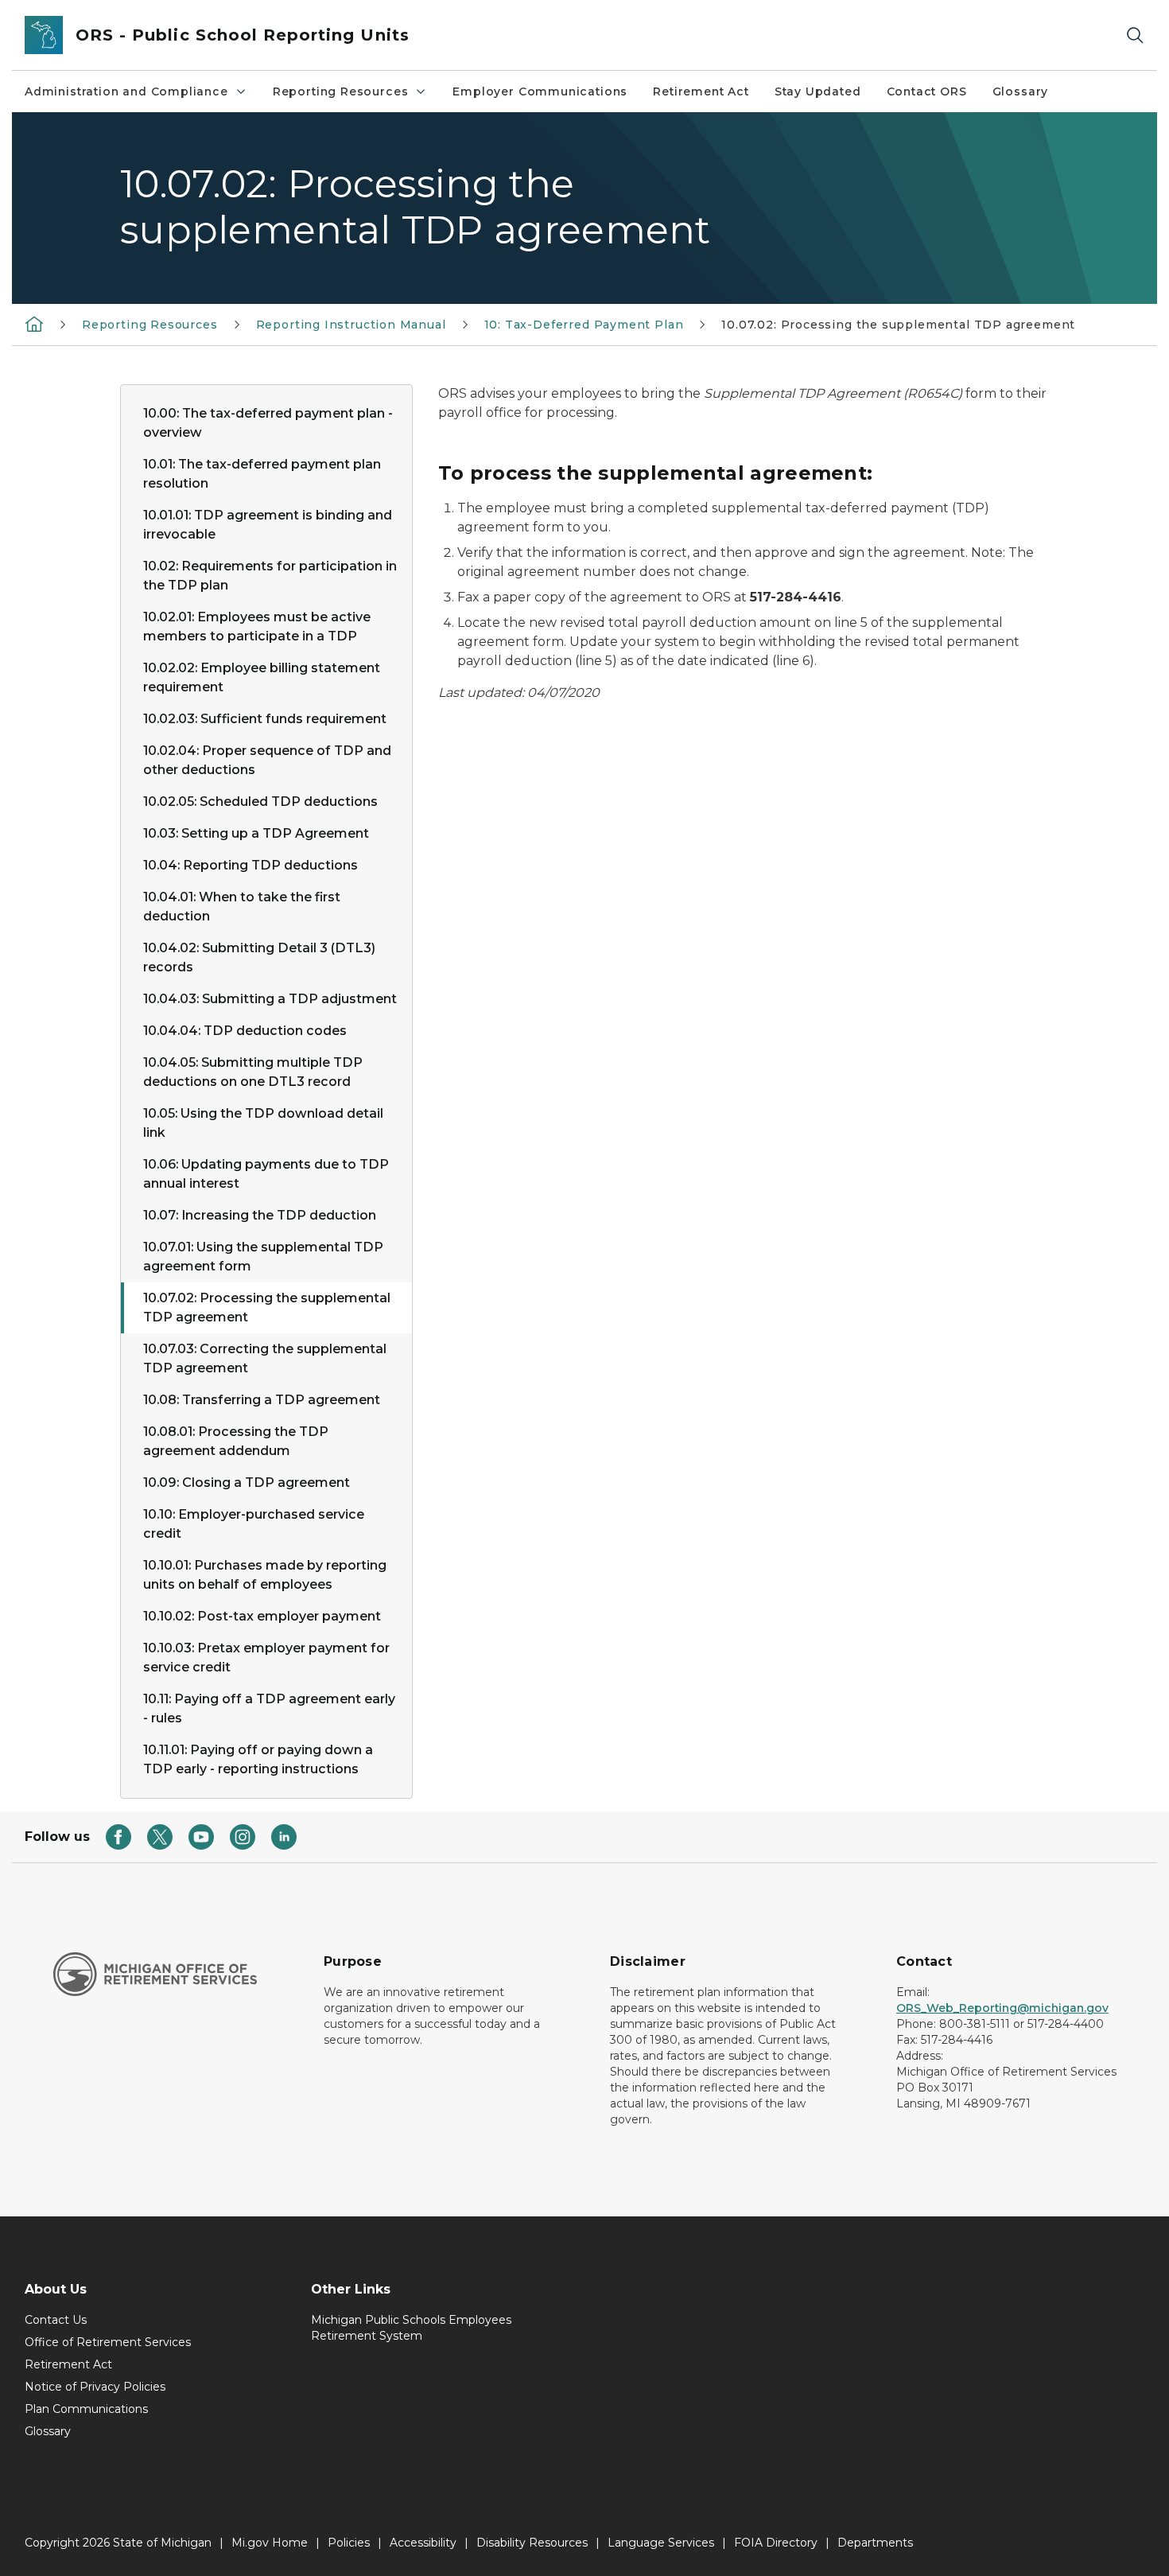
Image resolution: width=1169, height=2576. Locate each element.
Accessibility (423, 2543)
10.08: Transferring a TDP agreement (262, 1400)
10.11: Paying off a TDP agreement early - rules (269, 1708)
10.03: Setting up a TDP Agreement (256, 833)
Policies (349, 2543)
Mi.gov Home (270, 2543)
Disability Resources (532, 2543)
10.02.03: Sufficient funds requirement (265, 719)
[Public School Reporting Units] (34, 324)
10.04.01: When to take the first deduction (242, 907)
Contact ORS (927, 91)
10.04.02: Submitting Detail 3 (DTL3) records (259, 957)
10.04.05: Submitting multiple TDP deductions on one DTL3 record (253, 1072)
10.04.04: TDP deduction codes (245, 1031)
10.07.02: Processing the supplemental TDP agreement (267, 1307)
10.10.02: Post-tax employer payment (262, 1616)
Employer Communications (540, 91)
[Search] (1135, 35)
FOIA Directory (776, 2543)
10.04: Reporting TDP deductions (250, 865)
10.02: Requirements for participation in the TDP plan (270, 576)
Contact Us (56, 2320)
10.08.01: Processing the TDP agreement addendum (236, 1441)
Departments (875, 2543)
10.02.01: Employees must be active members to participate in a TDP (257, 626)
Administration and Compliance (126, 91)
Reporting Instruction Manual (351, 325)
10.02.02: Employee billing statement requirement (262, 677)
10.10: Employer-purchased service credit (254, 1524)
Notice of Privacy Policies (95, 2387)
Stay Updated (818, 91)
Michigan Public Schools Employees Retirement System (411, 2328)
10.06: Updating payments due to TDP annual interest (266, 1174)
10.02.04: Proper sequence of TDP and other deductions (267, 760)
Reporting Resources (341, 91)
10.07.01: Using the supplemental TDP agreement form (263, 1257)
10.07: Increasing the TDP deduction (260, 1215)
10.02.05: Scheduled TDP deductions (260, 802)
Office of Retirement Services (108, 2342)
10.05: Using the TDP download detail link (263, 1123)
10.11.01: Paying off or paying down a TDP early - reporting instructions (258, 1759)
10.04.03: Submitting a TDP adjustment (270, 999)
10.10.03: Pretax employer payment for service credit (266, 1658)
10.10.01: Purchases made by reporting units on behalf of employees (265, 1575)
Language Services (661, 2543)
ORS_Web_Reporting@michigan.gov (1002, 2008)
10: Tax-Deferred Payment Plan (584, 325)
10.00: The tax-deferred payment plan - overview (268, 423)
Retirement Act (701, 91)
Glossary (1021, 91)
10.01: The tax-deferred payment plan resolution (262, 474)
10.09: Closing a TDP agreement (247, 1483)
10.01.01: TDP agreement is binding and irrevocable (268, 525)
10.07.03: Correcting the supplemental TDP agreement (265, 1358)
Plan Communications (86, 2409)
